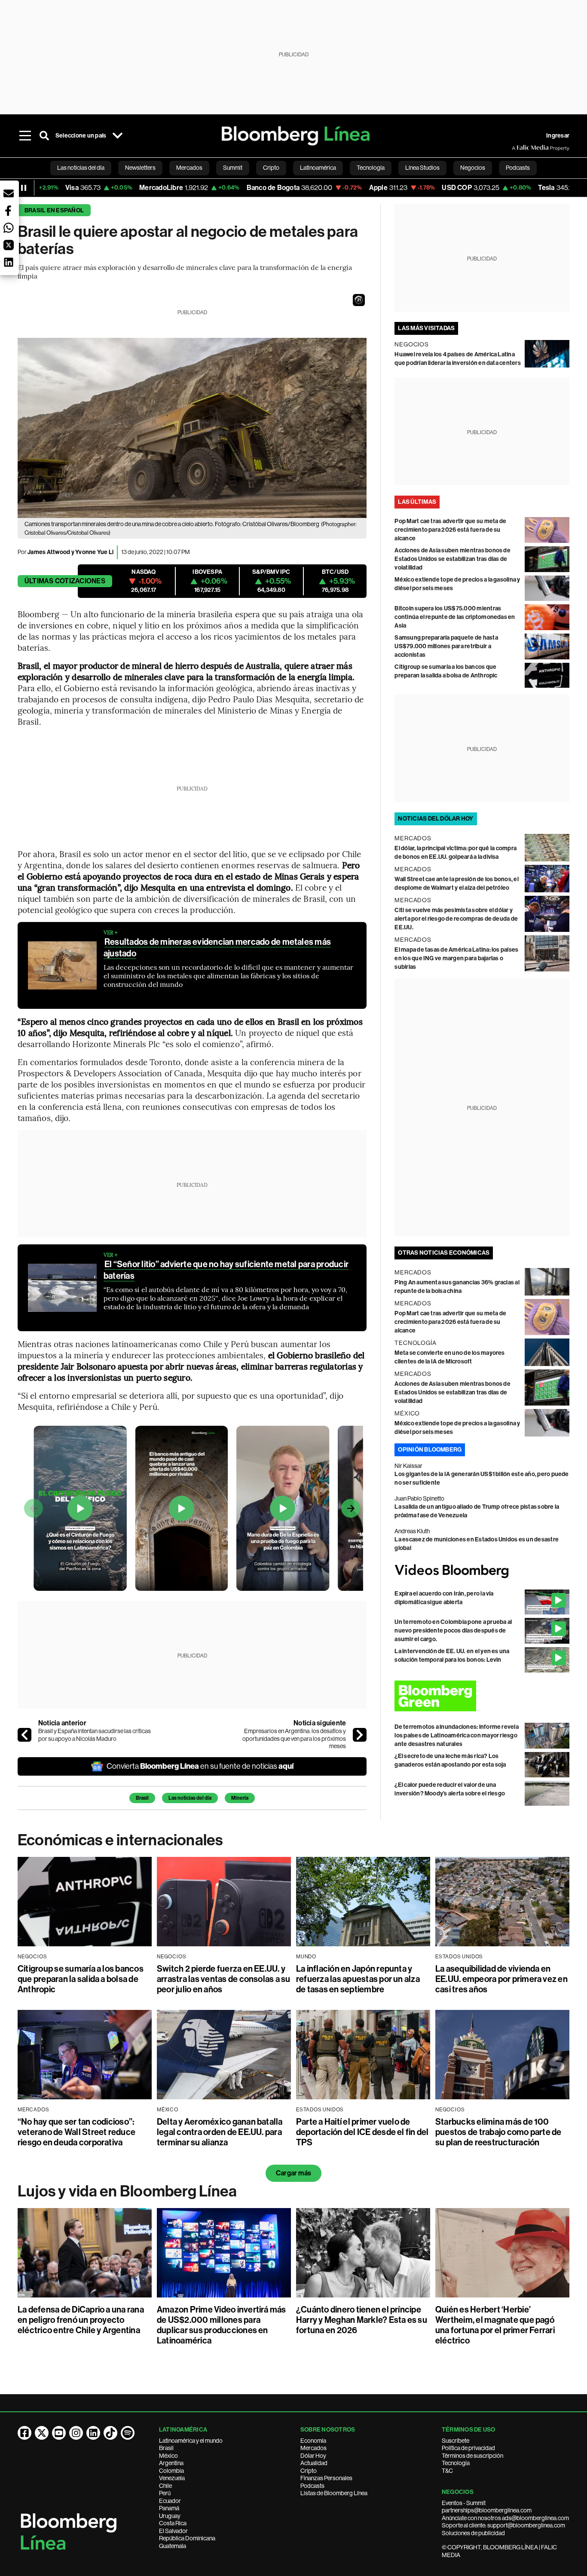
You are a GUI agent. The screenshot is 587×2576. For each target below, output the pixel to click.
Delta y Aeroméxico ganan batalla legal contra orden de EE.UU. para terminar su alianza (220, 2132)
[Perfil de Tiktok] (110, 2433)
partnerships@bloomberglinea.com (487, 2510)
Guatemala (173, 2546)
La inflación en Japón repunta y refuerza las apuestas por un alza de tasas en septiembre (358, 1979)
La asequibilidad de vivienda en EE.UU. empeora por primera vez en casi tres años (501, 1979)
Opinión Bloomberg (430, 1450)
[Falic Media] (518, 148)
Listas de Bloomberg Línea (334, 2493)
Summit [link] (233, 168)
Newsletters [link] (140, 168)
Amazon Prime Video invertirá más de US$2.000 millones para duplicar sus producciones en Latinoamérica (222, 2325)
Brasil (142, 1798)
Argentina (171, 2463)
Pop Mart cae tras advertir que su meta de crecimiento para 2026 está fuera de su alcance (450, 530)
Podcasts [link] (518, 168)
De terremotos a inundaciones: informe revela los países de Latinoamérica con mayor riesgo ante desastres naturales (457, 1735)
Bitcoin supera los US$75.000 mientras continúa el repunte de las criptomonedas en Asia (455, 617)
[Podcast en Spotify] (128, 2433)
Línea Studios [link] (422, 168)
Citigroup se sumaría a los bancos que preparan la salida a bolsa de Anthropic (81, 1979)
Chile (165, 2486)
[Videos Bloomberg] (482, 1571)
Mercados (313, 2448)
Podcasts (312, 2486)
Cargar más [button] (293, 2173)
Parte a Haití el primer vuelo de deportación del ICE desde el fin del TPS (362, 2132)
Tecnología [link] (371, 168)
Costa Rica (173, 2523)
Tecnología (456, 2463)
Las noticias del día (190, 1798)
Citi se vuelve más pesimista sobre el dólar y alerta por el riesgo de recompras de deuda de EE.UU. (456, 919)
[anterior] (24, 1735)
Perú (165, 2493)
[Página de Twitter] (42, 2433)
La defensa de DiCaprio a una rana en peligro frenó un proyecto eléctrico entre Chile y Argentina (81, 2320)
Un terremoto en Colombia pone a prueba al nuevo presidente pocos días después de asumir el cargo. (453, 1631)
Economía (313, 2441)
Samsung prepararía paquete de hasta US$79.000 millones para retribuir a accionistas (446, 646)
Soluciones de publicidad (473, 2533)
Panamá (169, 2508)
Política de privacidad (468, 2448)
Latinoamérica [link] (318, 168)
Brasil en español (54, 210)
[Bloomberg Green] (482, 1696)
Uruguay (170, 2516)
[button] (359, 300)
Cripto (309, 2471)
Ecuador (170, 2501)
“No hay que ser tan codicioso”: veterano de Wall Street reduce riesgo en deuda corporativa (76, 2132)
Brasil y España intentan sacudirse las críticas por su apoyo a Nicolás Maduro (95, 1735)
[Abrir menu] (25, 136)
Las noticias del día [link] (81, 168)
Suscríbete (456, 2441)
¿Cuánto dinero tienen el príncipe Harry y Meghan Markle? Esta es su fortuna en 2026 (362, 2320)
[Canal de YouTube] (59, 2433)
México (168, 2456)
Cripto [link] (271, 168)
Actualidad (314, 2463)
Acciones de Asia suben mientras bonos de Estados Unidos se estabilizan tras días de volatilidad (452, 559)
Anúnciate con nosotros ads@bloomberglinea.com (505, 2518)
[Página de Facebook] (24, 2433)
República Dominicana (187, 2538)
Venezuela (172, 2478)
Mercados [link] (189, 168)
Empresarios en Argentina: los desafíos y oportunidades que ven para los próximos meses (294, 1738)
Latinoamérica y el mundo (191, 2441)
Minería (240, 1798)
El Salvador (173, 2531)
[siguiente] (360, 1735)
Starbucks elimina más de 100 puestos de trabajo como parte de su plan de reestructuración (498, 2132)
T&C (447, 2471)
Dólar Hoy (313, 2456)
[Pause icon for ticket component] (24, 188)
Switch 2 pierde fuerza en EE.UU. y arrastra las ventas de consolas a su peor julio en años (224, 1979)
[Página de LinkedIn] (93, 2433)
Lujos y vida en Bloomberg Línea (127, 2191)
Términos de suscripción (472, 2456)
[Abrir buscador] (44, 136)
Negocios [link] (473, 168)
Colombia (171, 2471)
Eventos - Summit (464, 2503)
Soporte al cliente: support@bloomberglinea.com (503, 2525)
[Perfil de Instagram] (76, 2433)
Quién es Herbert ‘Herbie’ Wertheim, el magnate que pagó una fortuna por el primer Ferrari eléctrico (495, 2325)
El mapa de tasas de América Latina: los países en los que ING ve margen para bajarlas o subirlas (456, 958)
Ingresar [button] (558, 136)
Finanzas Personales (326, 2478)
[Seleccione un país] (117, 136)
